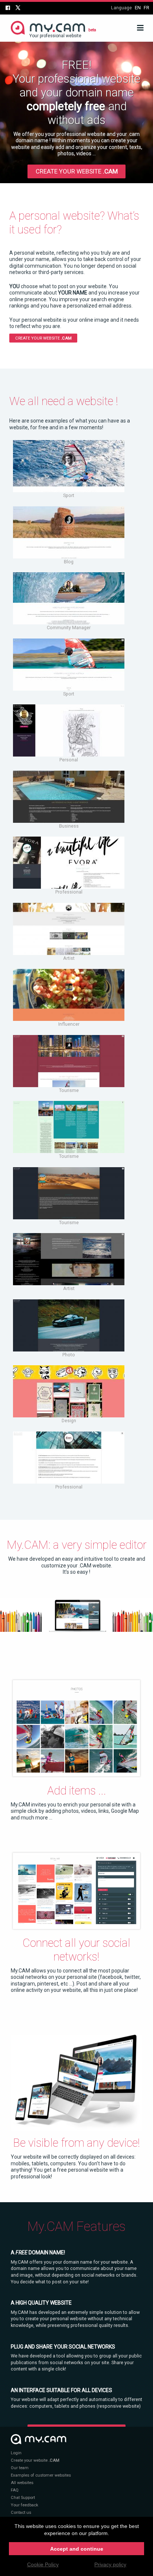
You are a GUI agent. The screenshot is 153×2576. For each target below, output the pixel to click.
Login (16, 2453)
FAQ (15, 2490)
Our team (20, 2468)
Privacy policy (110, 2564)
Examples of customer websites (41, 2475)
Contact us (21, 2513)
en (138, 8)
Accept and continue (77, 2549)
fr (147, 8)
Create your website (77, 171)
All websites (22, 2483)
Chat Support (23, 2498)
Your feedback (25, 2505)
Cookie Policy (43, 2564)
